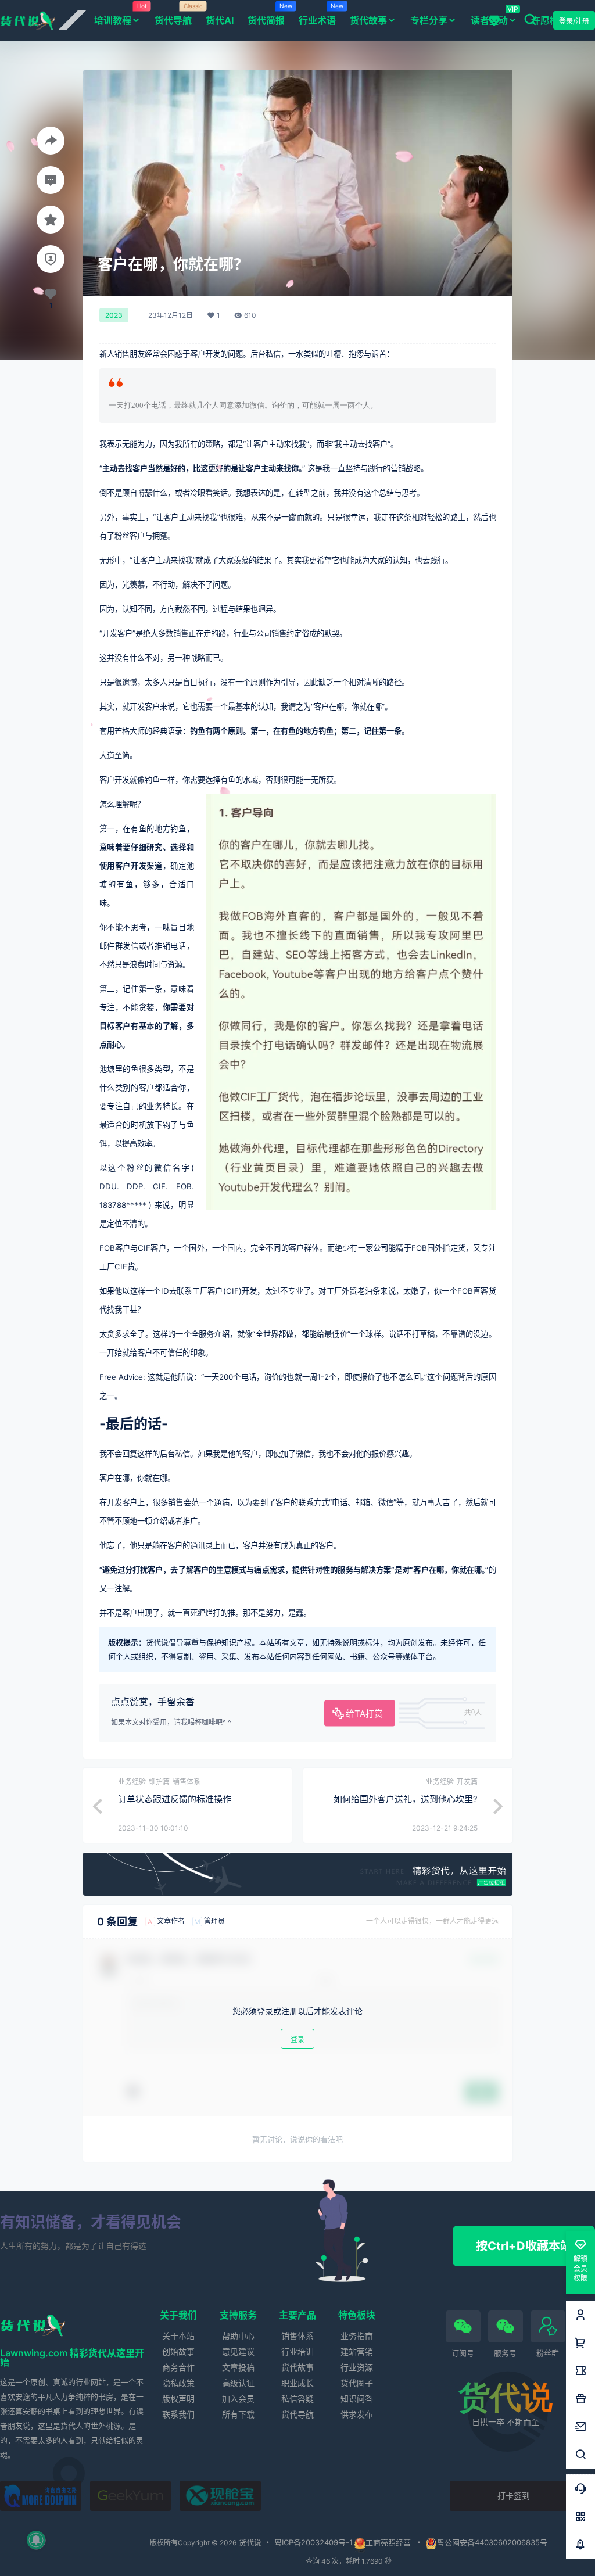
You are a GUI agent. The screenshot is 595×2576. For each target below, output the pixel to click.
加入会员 (238, 2399)
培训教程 (121, 14)
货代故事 (368, 20)
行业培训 (297, 2351)
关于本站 (178, 2336)
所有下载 (238, 2414)
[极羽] (131, 2496)
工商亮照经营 (388, 2542)
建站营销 (357, 2351)
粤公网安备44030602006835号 (492, 2542)
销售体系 (297, 2336)
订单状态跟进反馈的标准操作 (175, 1799)
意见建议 (238, 2351)
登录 (297, 2039)
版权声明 (178, 2399)
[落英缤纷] (41, 2496)
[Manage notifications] (36, 2540)
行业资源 (357, 2367)
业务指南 (357, 2336)
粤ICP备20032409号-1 (313, 2542)
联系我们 (178, 2414)
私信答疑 (297, 2399)
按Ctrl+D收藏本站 (524, 2246)
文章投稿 (238, 2367)
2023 (114, 315)
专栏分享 (429, 20)
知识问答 (357, 2399)
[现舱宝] (220, 2496)
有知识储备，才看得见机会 (91, 2222)
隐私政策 (178, 2383)
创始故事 (178, 2351)
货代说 (249, 2542)
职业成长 (297, 2383)
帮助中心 (238, 2336)
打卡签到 (514, 2496)
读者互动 (489, 20)
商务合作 (178, 2367)
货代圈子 (357, 2383)
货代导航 (297, 2414)
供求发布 (357, 2414)
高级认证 (238, 2383)
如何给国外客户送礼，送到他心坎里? (406, 1799)
